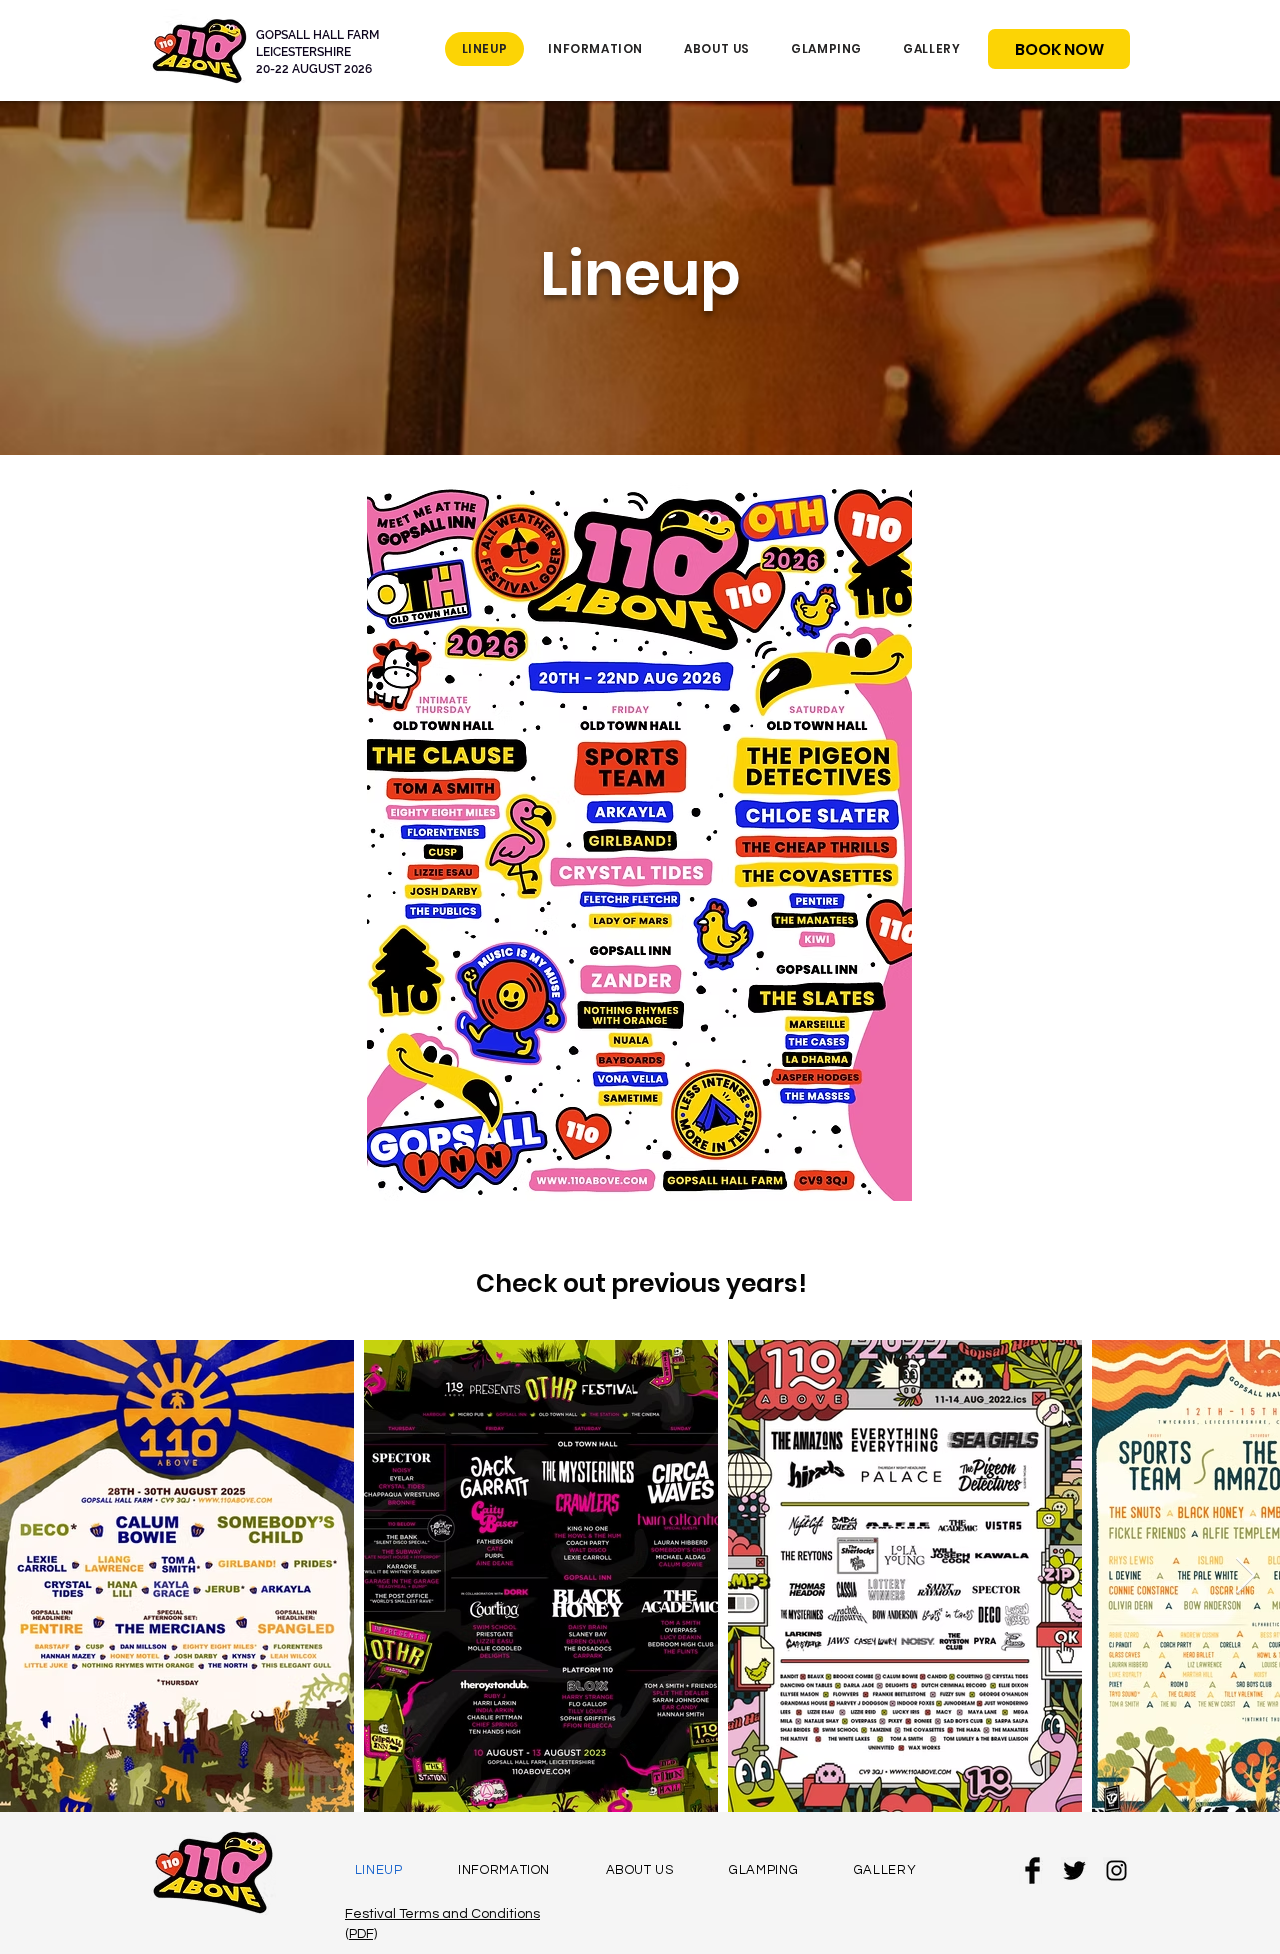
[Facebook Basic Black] (1032, 1870)
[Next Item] (1245, 1576)
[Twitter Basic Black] (1074, 1870)
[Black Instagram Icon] (1116, 1870)
